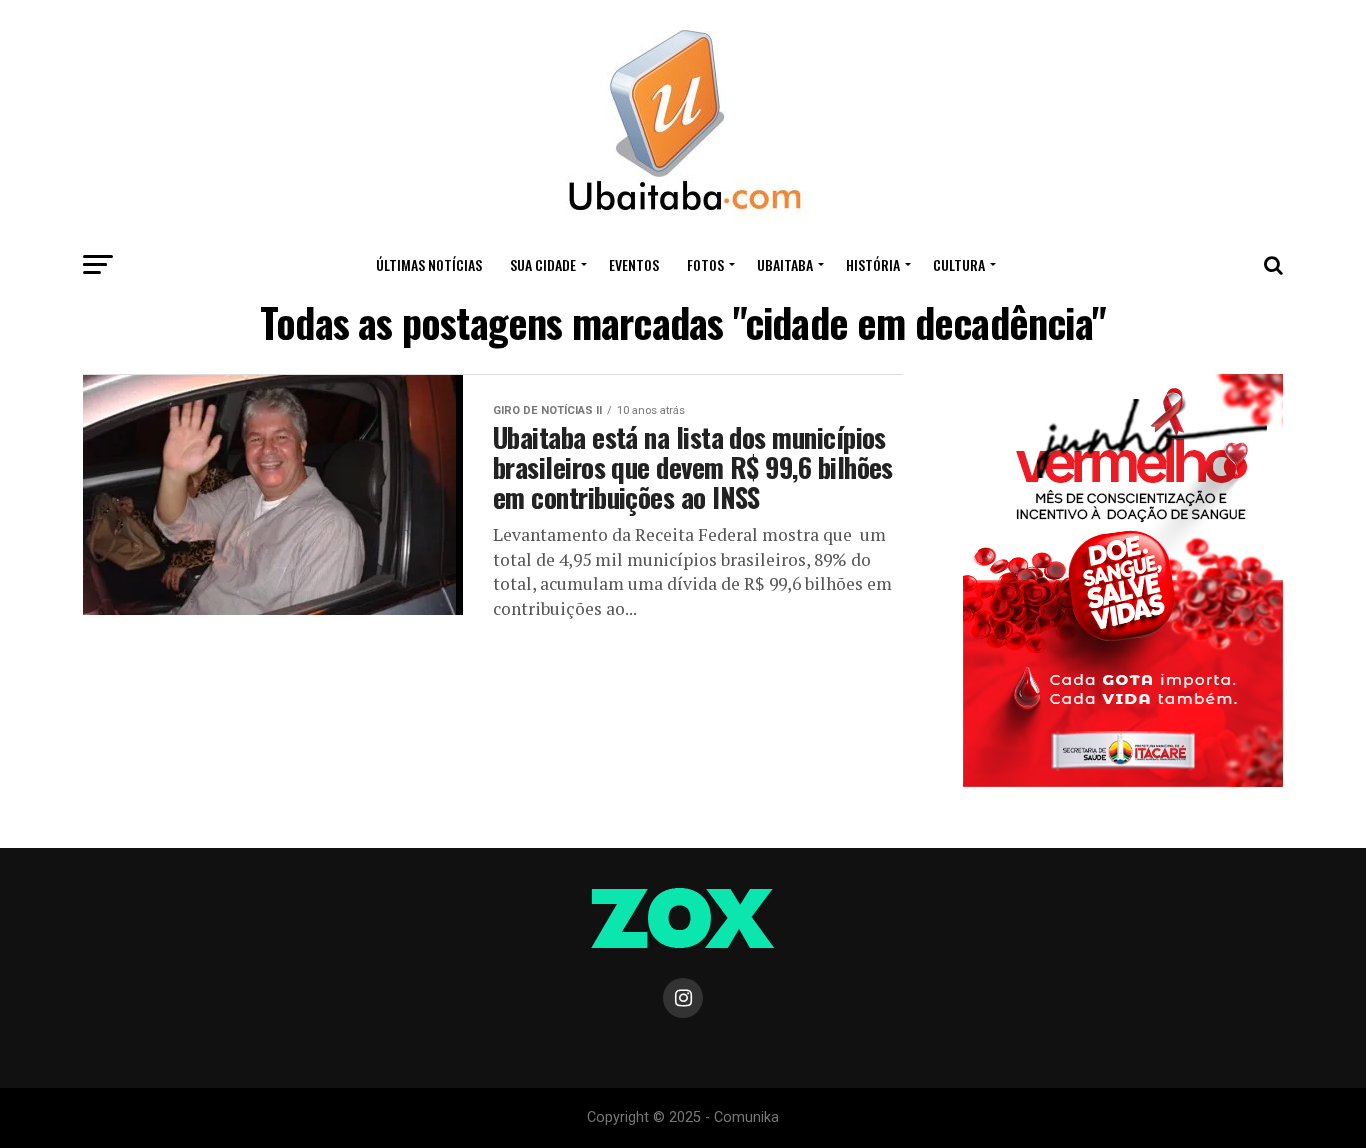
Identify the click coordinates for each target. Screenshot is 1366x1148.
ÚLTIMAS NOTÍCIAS (429, 264)
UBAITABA (785, 264)
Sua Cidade (543, 264)
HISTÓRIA (873, 264)
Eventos (634, 264)
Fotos (705, 264)
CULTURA (959, 264)
